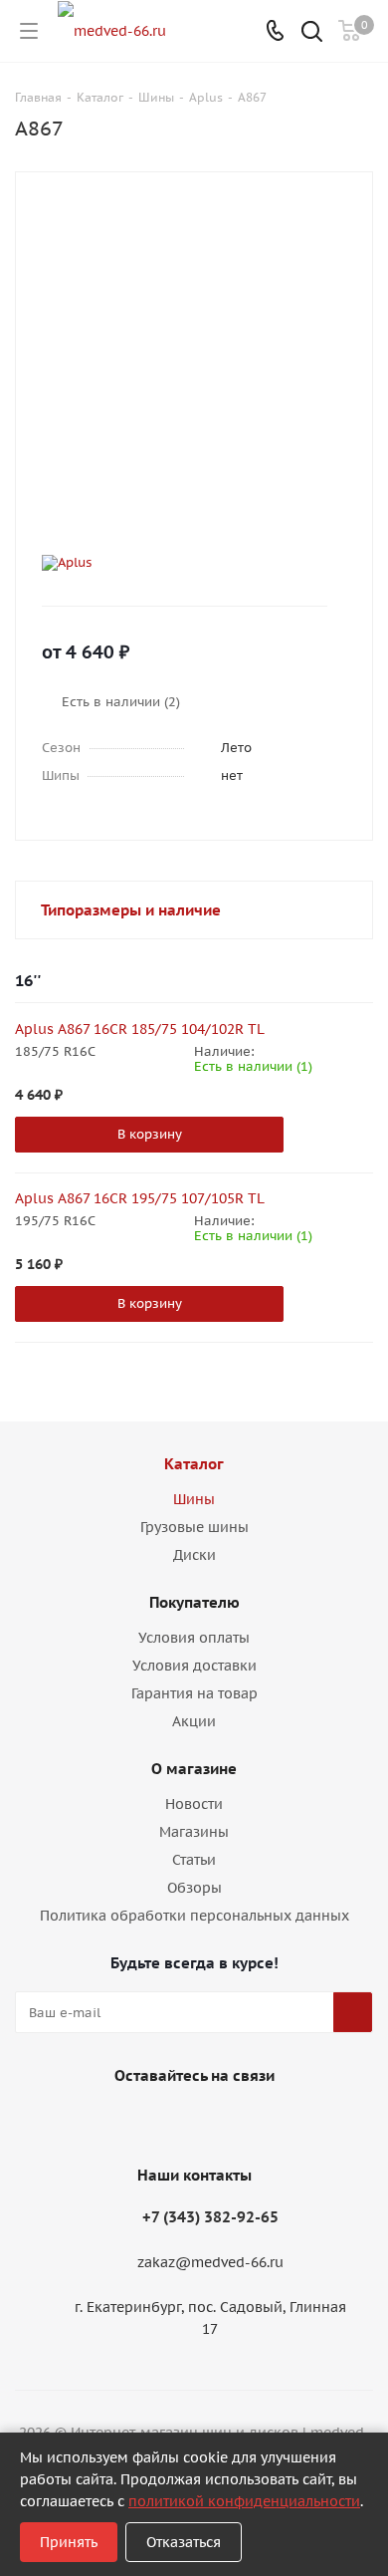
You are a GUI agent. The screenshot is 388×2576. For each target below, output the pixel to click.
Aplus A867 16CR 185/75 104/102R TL (140, 1029)
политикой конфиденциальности (244, 2501)
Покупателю (194, 1602)
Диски (194, 1555)
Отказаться (184, 2542)
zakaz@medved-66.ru (210, 2263)
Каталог (194, 1464)
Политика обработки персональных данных (194, 1916)
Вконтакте (164, 2122)
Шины (194, 1499)
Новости (194, 1804)
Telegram (214, 2122)
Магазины (194, 1832)
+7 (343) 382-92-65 (210, 2217)
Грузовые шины (194, 1527)
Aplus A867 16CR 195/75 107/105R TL (140, 1198)
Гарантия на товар (194, 1693)
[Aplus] (178, 563)
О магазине (194, 1769)
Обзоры (194, 1888)
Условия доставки (194, 1666)
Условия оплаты (194, 1638)
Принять (69, 2542)
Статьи (194, 1860)
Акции (194, 1721)
